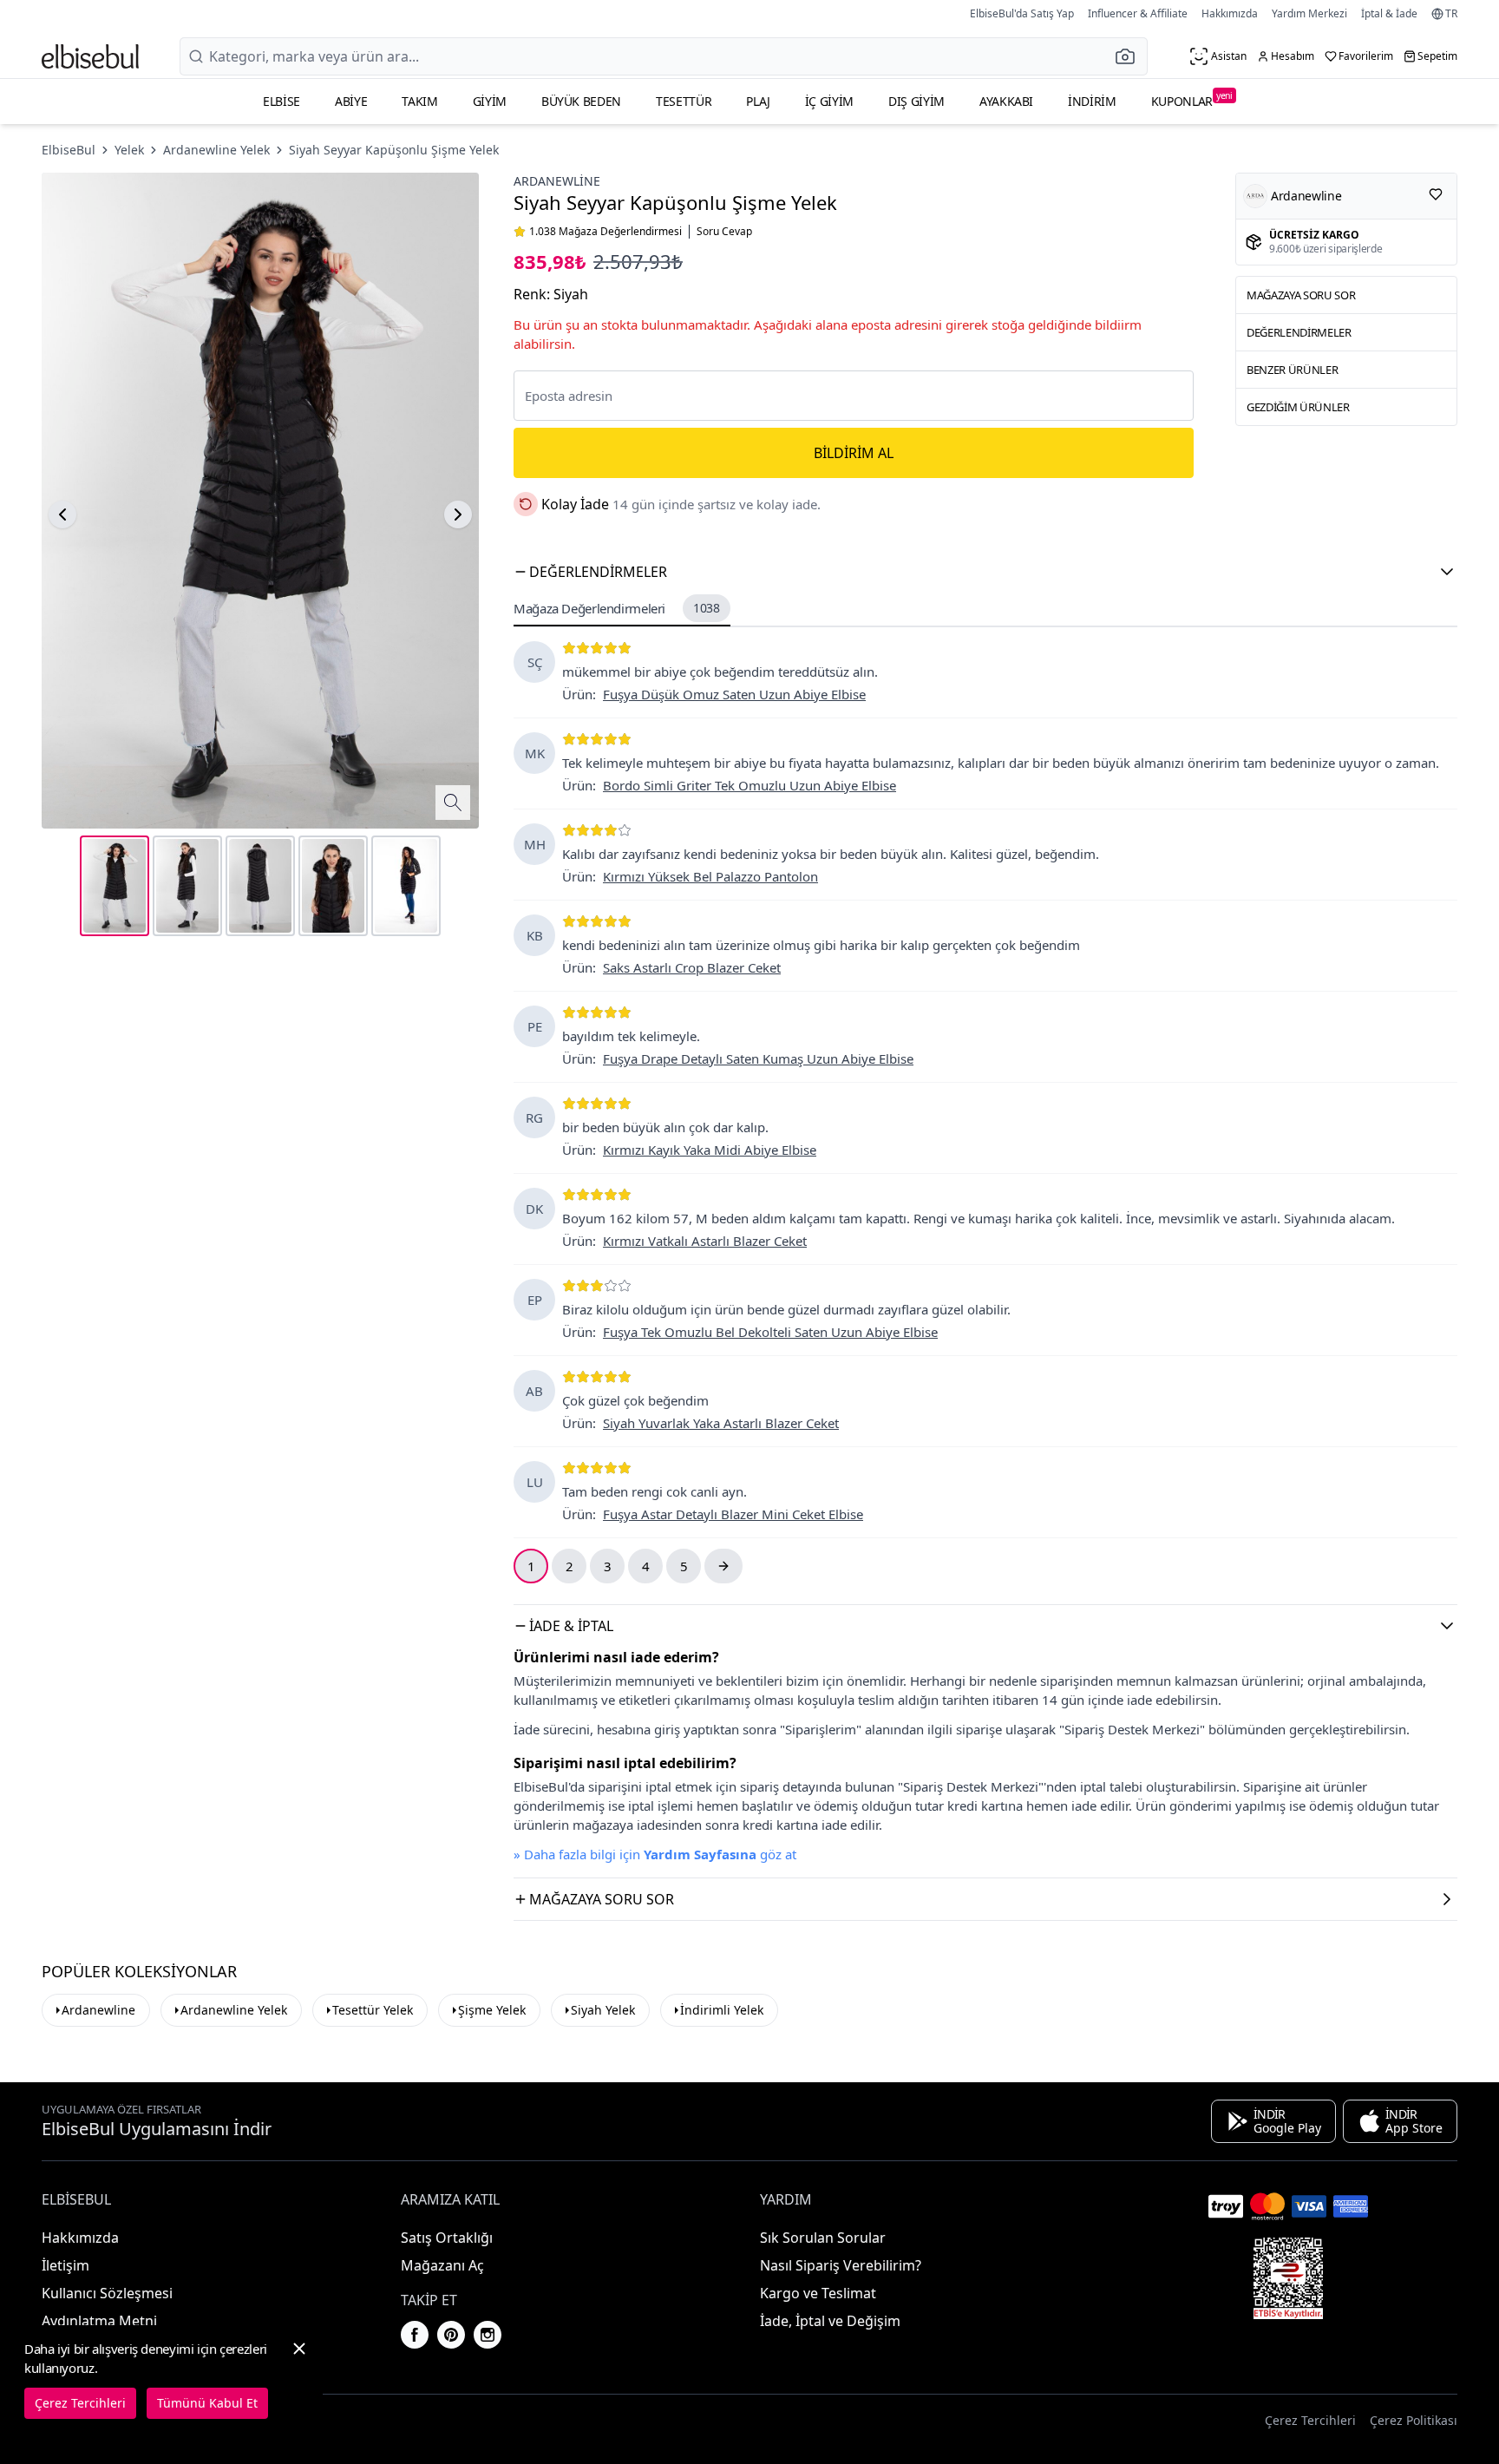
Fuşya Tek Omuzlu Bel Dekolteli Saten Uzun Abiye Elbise (770, 1332)
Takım (419, 101)
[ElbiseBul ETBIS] (1288, 2278)
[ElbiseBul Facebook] (415, 2335)
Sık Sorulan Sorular (823, 2238)
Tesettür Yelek (373, 2010)
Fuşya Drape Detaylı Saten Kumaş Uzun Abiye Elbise (758, 1058)
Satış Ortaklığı (447, 2238)
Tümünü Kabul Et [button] (207, 2403)
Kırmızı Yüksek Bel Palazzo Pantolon (710, 876)
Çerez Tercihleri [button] (1310, 2420)
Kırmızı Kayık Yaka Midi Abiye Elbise (710, 1150)
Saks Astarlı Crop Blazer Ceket (692, 967)
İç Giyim (829, 101)
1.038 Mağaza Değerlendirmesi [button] (605, 232)
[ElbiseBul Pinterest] (451, 2335)
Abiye (351, 101)
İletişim (65, 2265)
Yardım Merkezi (1309, 13)
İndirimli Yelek (722, 2010)
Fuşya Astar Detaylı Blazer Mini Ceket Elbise (733, 1514)
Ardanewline (557, 181)
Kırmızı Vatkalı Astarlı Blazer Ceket (705, 1241)
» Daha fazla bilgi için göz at (655, 1854)
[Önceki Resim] (62, 514)
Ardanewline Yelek (216, 150)
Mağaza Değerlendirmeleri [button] (617, 608)
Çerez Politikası (1414, 2420)
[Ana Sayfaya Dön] (90, 56)
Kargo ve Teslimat (818, 2293)
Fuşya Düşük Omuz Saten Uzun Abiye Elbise (734, 694)
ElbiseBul (69, 150)
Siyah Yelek (603, 2010)
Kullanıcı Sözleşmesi (107, 2293)
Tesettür (684, 101)
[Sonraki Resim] (458, 514)
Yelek (129, 150)
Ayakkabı (1006, 101)
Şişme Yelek (492, 2010)
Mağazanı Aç (442, 2265)
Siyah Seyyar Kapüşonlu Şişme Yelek (394, 150)
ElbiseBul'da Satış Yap (1022, 13)
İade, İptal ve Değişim (830, 2321)
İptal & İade (1389, 13)
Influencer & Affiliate (1138, 13)
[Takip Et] (1436, 194)
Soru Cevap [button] (724, 232)
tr (1451, 14)
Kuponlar (1192, 99)
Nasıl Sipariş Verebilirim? (841, 2265)
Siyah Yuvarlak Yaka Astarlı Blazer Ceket (721, 1423)
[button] (1130, 56)
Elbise (281, 101)
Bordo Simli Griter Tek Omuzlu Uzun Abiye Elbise (749, 785)
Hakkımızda (1230, 13)
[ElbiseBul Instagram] (488, 2335)
